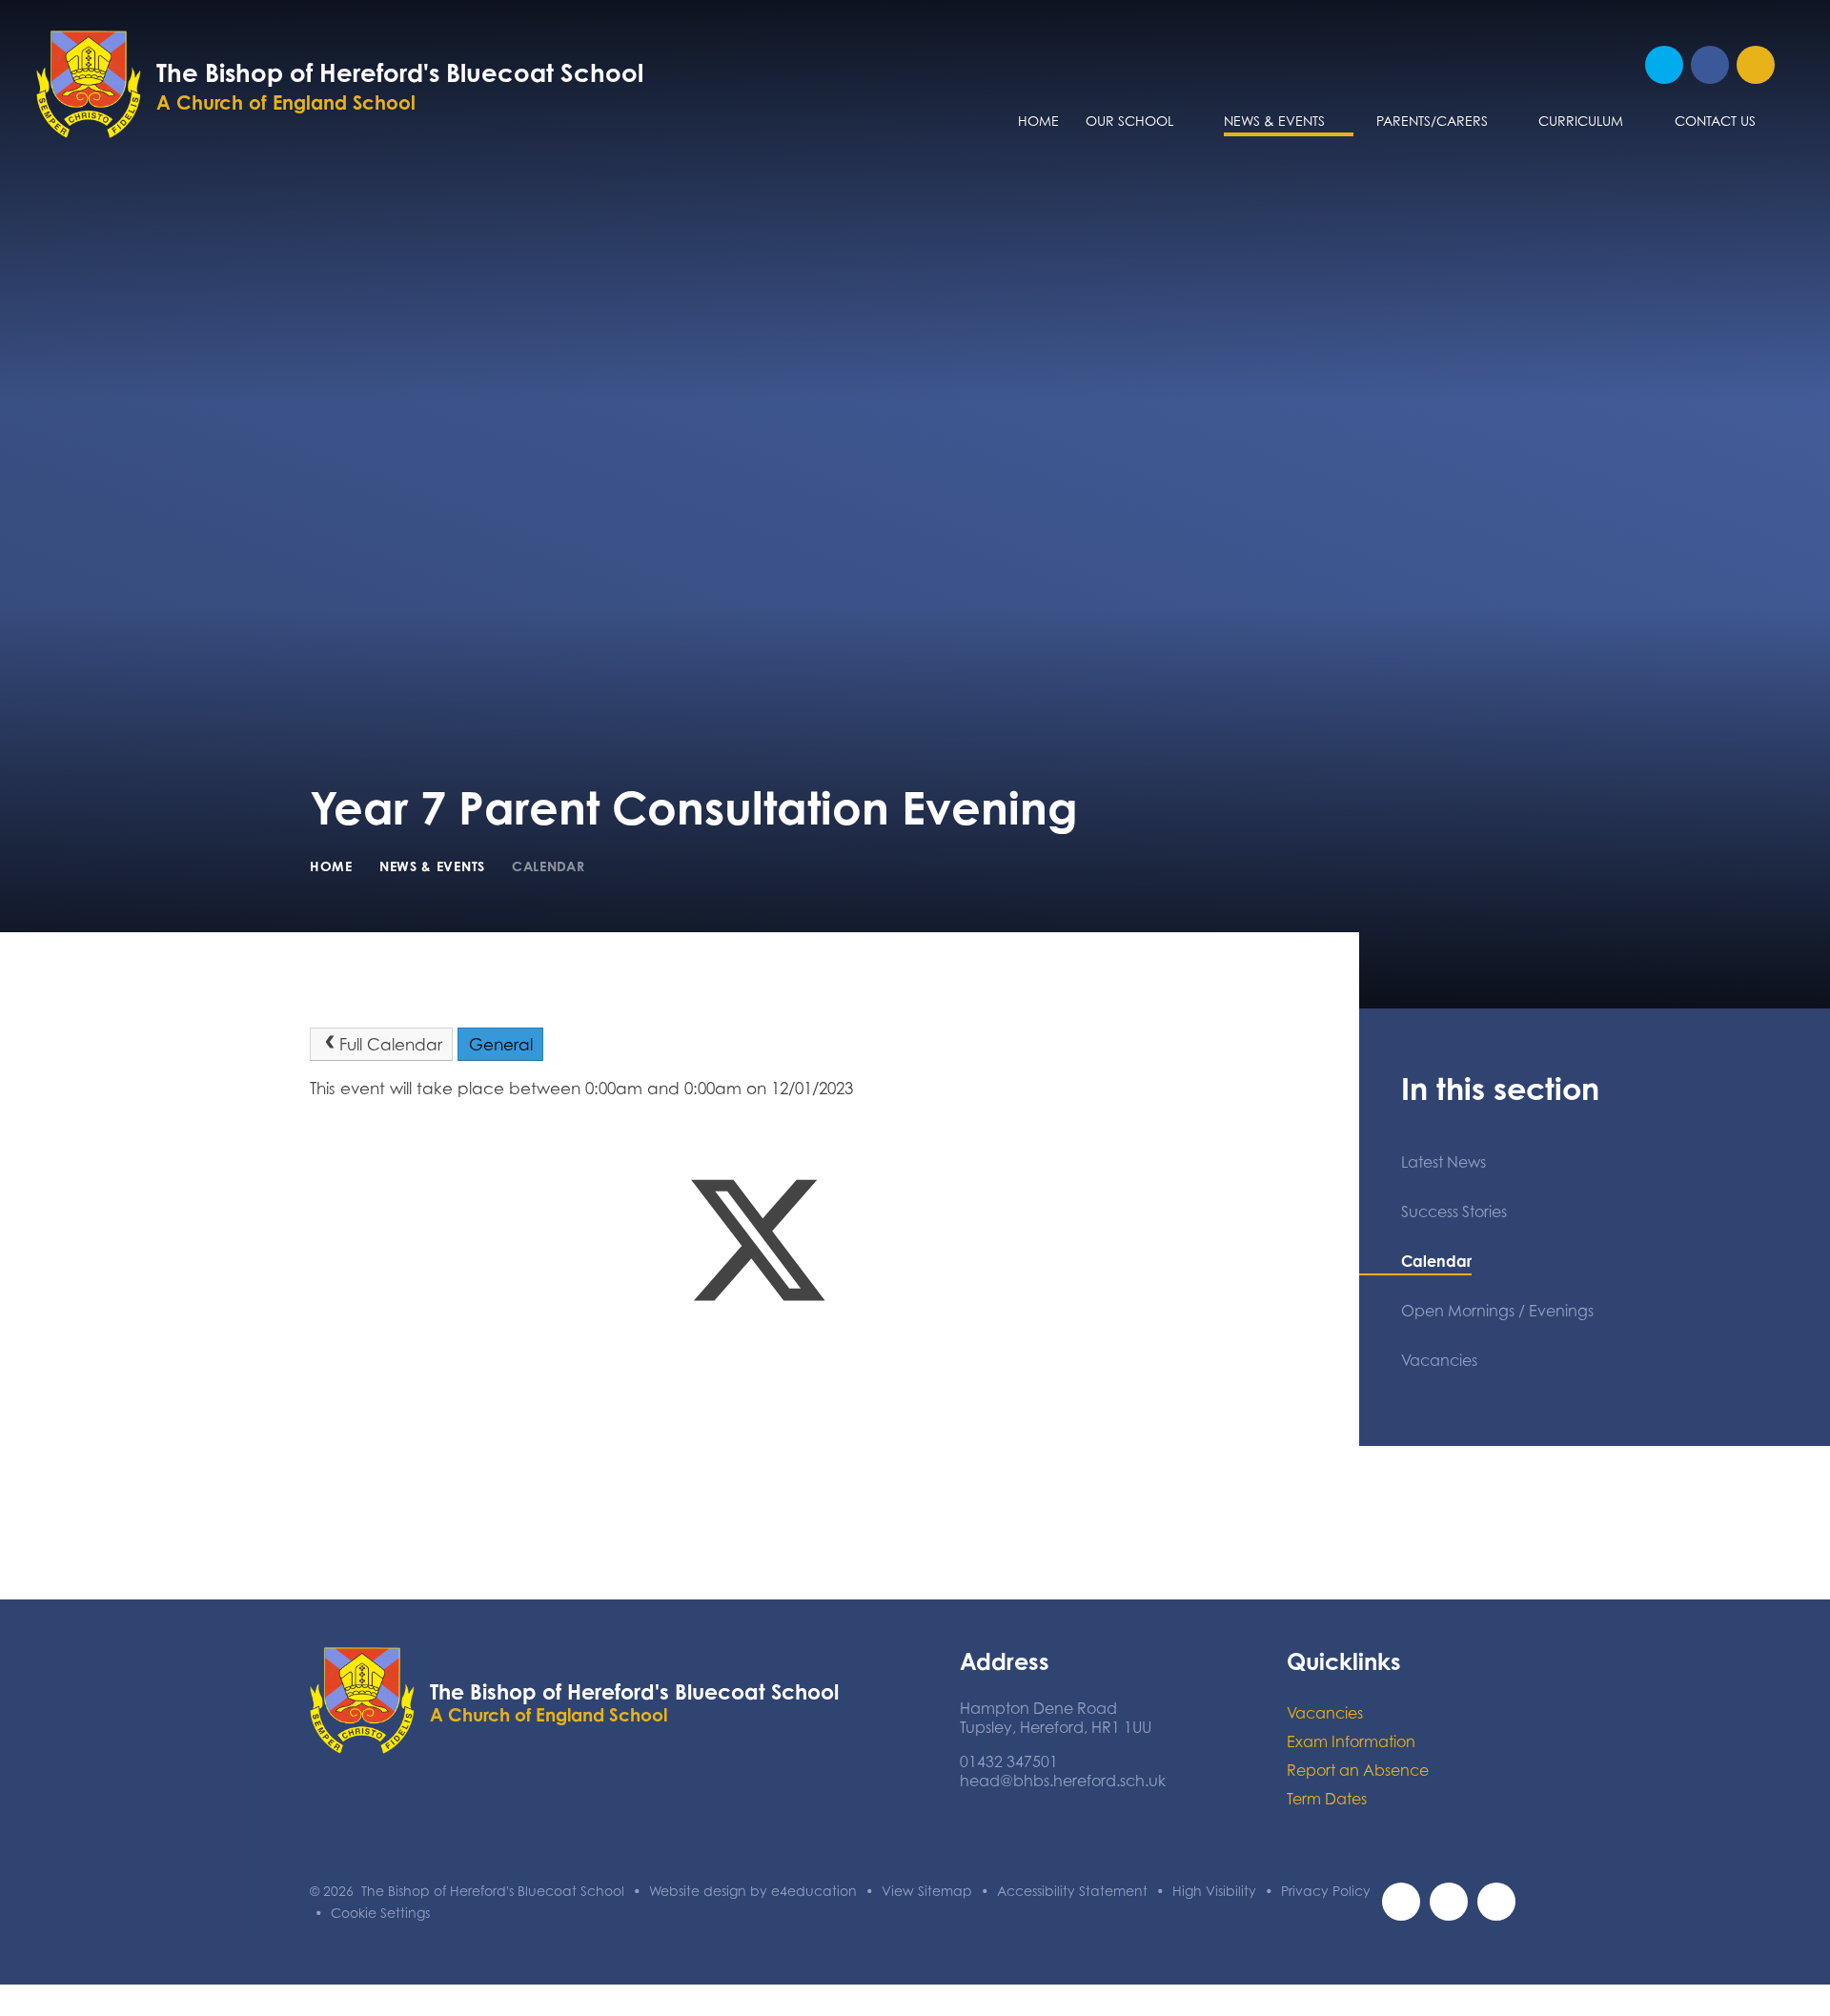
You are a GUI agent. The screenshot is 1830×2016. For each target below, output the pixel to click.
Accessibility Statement (1072, 1891)
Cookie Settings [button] (380, 1913)
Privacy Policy (1326, 1891)
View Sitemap (927, 1891)
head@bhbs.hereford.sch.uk (1063, 1781)
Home (331, 866)
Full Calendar (391, 1045)
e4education (814, 1891)
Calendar (549, 866)
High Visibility (1214, 1891)
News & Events (432, 866)
